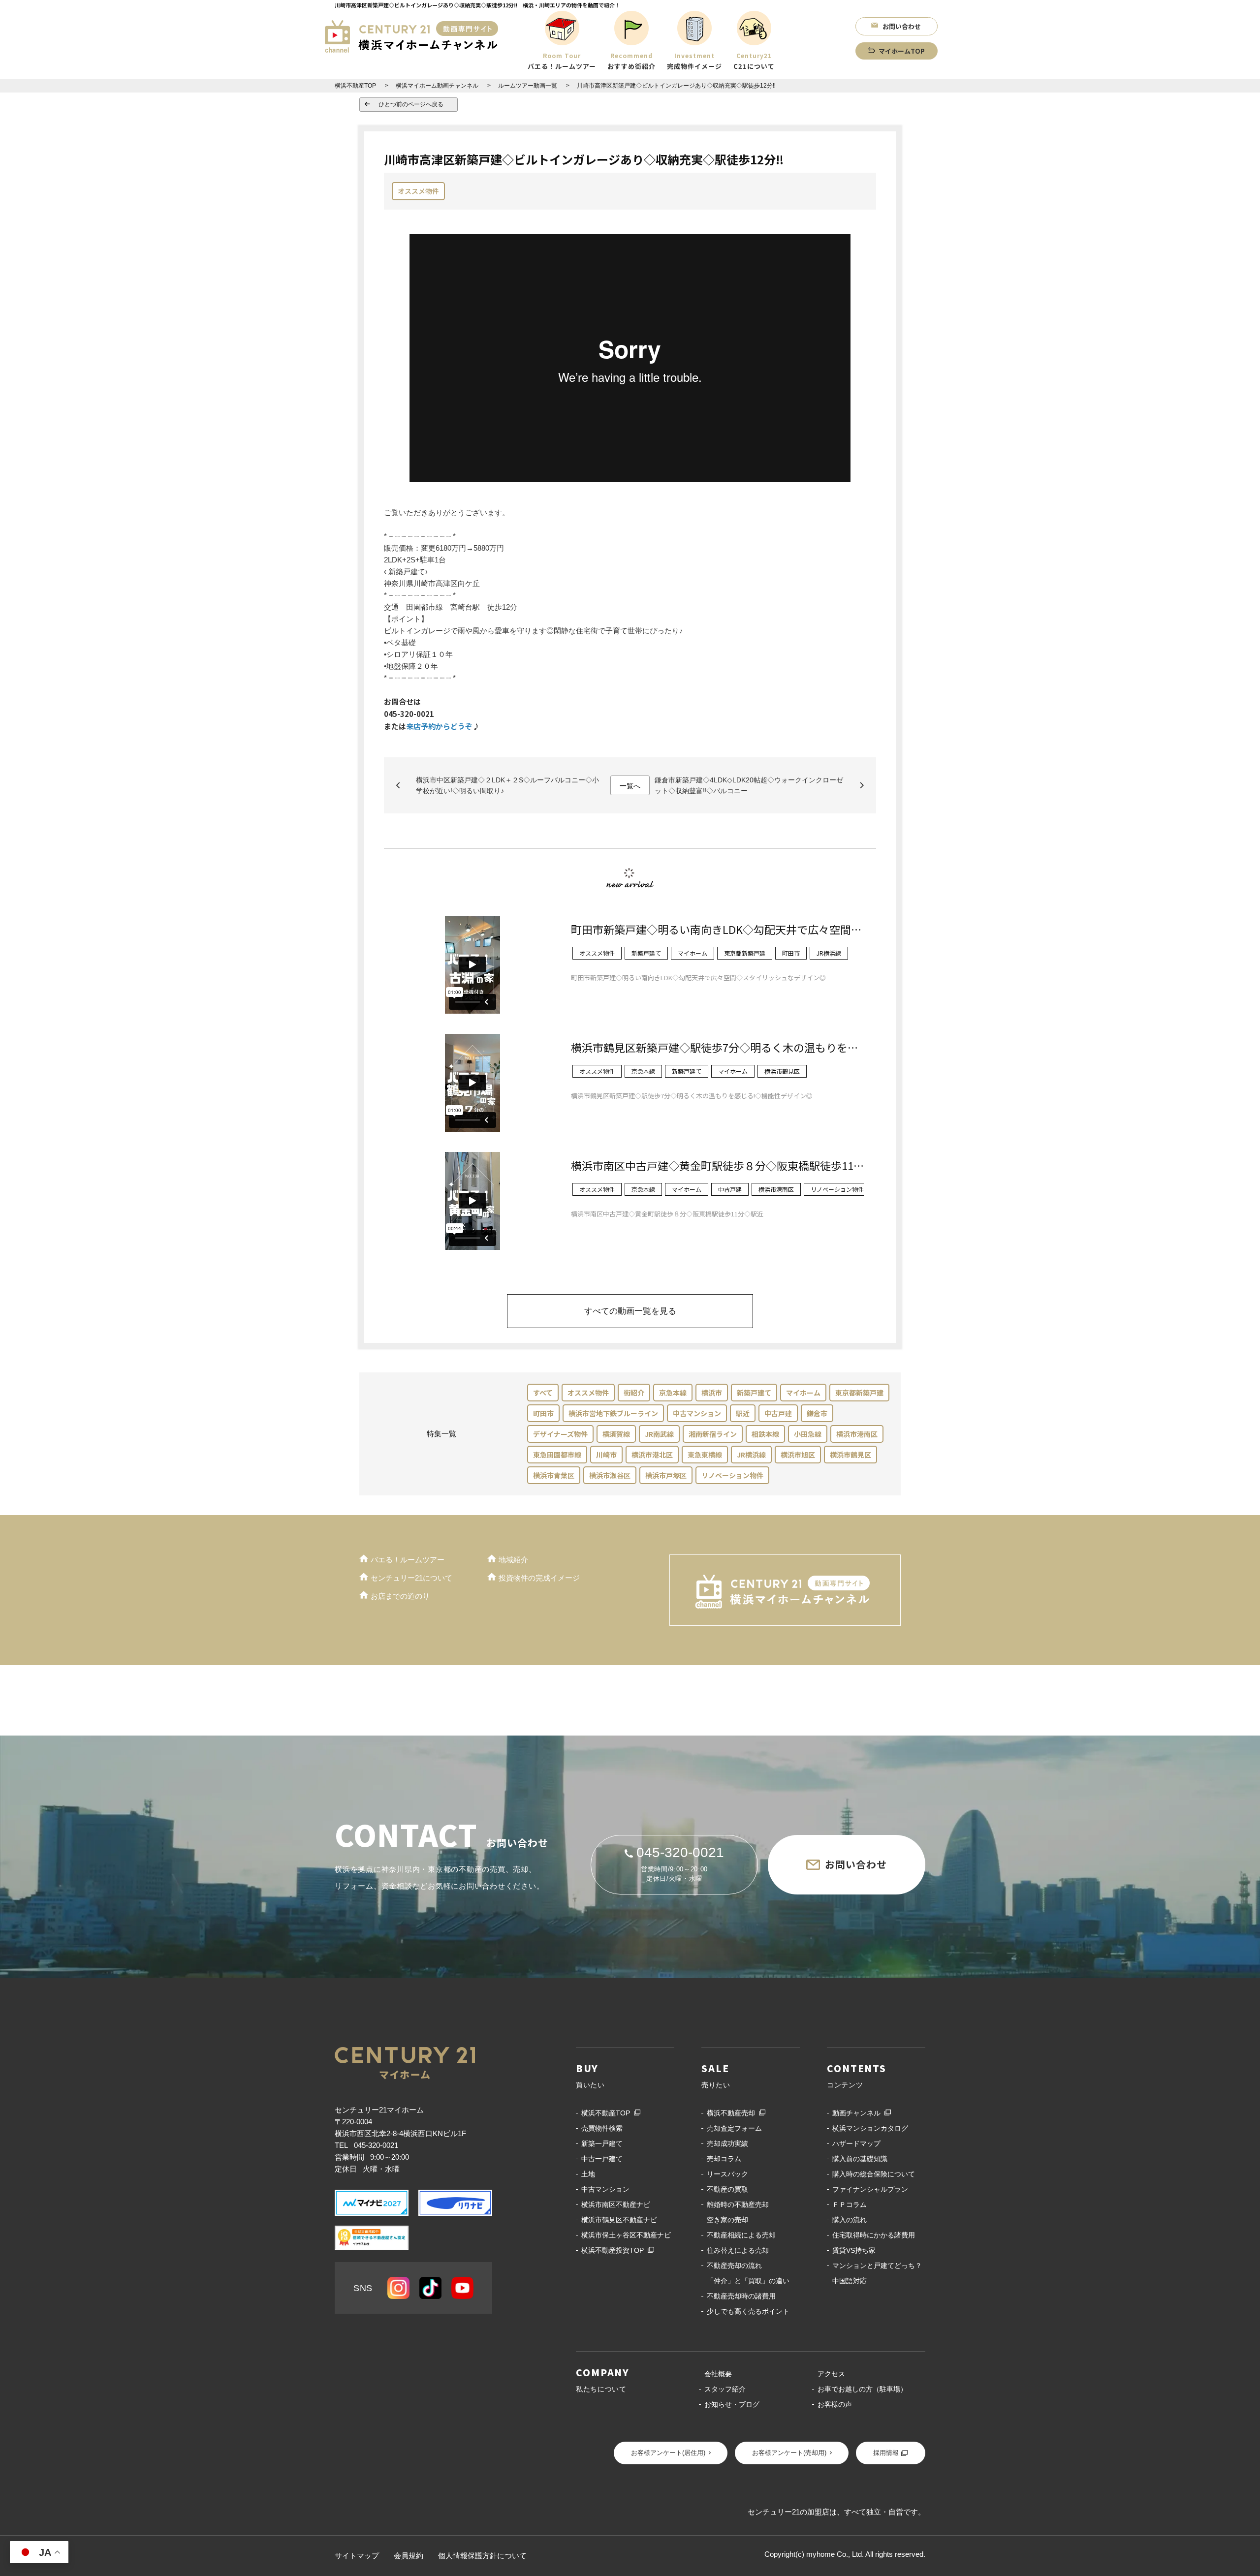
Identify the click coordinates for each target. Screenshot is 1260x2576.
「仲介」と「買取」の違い (748, 2281)
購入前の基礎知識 (860, 2159)
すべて (543, 1393)
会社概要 (718, 2374)
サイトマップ (357, 2556)
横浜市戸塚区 (666, 1475)
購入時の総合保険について (874, 2174)
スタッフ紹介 (725, 2389)
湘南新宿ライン (713, 1434)
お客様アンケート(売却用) (789, 2453)
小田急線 (808, 1434)
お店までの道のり (400, 1596)
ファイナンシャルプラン (870, 2189)
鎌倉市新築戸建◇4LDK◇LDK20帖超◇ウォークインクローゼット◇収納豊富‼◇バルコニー (749, 785)
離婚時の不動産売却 (738, 2204)
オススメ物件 (418, 191)
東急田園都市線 (557, 1455)
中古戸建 (778, 1413)
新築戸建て (754, 1393)
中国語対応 (850, 2281)
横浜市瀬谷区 (610, 1475)
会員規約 (409, 2556)
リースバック (727, 2174)
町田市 (543, 1413)
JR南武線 (659, 1434)
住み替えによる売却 (738, 2250)
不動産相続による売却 (741, 2235)
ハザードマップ (856, 2143)
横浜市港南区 (857, 1434)
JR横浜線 (751, 1455)
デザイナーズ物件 (560, 1434)
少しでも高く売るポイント (748, 2311)
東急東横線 (705, 1455)
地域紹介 (513, 1560)
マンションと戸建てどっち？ (877, 2266)
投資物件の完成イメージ (539, 1578)
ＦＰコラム (850, 2204)
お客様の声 (835, 2404)
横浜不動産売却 (731, 2113)
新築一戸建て (602, 2143)
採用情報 (886, 2453)
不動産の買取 (727, 2189)
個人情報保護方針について (482, 2556)
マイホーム (803, 1393)
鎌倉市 (817, 1413)
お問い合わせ (902, 26)
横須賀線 (616, 1434)
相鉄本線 (765, 1434)
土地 (588, 2174)
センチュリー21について (411, 1578)
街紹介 (634, 1393)
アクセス (831, 2374)
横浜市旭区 (798, 1455)
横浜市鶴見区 (850, 1455)
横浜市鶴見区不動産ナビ (619, 2220)
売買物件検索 (602, 2128)
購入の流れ (850, 2220)
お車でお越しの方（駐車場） (862, 2389)
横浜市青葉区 (554, 1475)
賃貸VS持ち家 (854, 2250)
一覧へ (630, 786)
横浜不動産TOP (606, 2113)
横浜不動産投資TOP (613, 2250)
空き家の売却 (727, 2220)
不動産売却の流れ (734, 2266)
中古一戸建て (602, 2159)
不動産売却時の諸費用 (741, 2296)
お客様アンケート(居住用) (668, 2453)
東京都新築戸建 (859, 1393)
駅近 (743, 1413)
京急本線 (673, 1393)
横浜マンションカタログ (870, 2128)
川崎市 (606, 1455)
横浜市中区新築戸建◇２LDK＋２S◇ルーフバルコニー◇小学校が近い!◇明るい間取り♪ (507, 785)
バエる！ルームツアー (408, 1560)
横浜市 (712, 1393)
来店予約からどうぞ (439, 726)
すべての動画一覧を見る (630, 1311)
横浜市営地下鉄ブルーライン (613, 1413)
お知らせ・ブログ (732, 2404)
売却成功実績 (727, 2143)
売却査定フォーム (734, 2128)
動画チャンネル (856, 2113)
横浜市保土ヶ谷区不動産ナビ (626, 2235)
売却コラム (724, 2159)
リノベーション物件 (732, 1475)
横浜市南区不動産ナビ (616, 2204)
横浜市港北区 (652, 1455)
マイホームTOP (902, 51)
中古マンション (697, 1413)
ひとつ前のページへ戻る (411, 104)
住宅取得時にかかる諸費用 (874, 2235)
